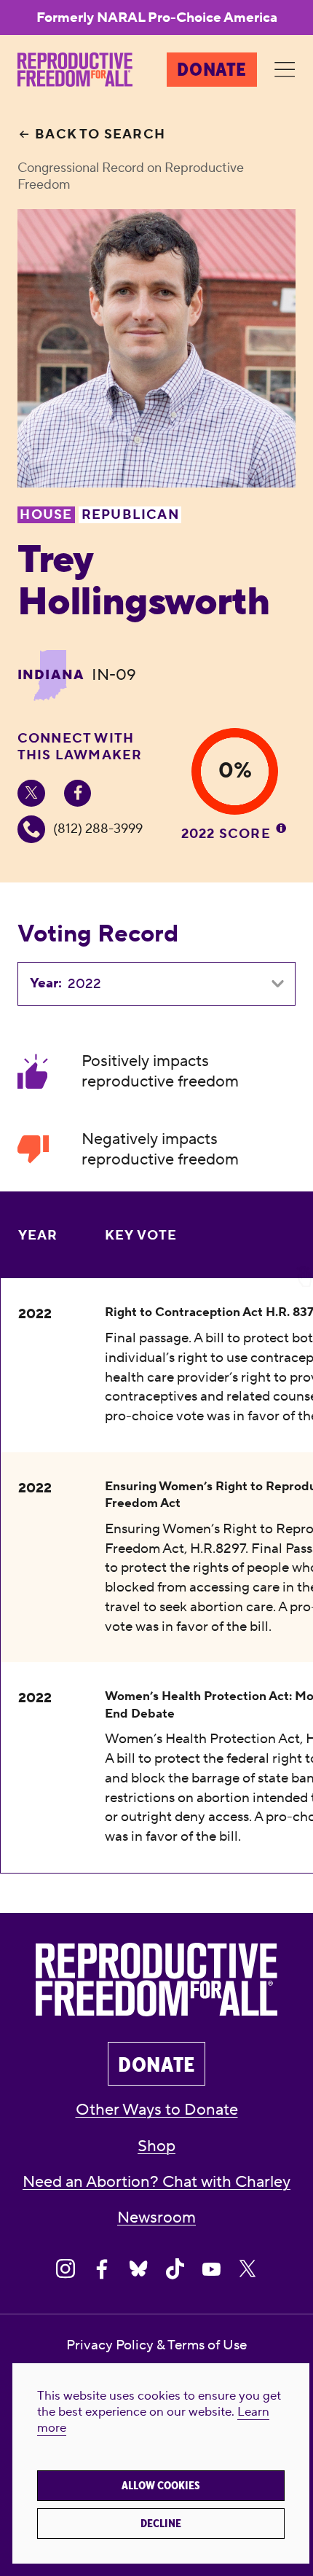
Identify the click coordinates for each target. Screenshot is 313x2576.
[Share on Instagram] (66, 2269)
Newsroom (156, 2218)
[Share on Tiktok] (175, 2269)
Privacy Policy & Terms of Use (156, 2345)
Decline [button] (161, 2524)
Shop (156, 2146)
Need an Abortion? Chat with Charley (156, 2182)
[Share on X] (247, 2269)
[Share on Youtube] (211, 2269)
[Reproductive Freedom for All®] (75, 70)
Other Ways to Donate (157, 2110)
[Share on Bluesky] (138, 2269)
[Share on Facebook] (102, 2269)
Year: (46, 983)
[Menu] (285, 70)
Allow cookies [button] (161, 2486)
